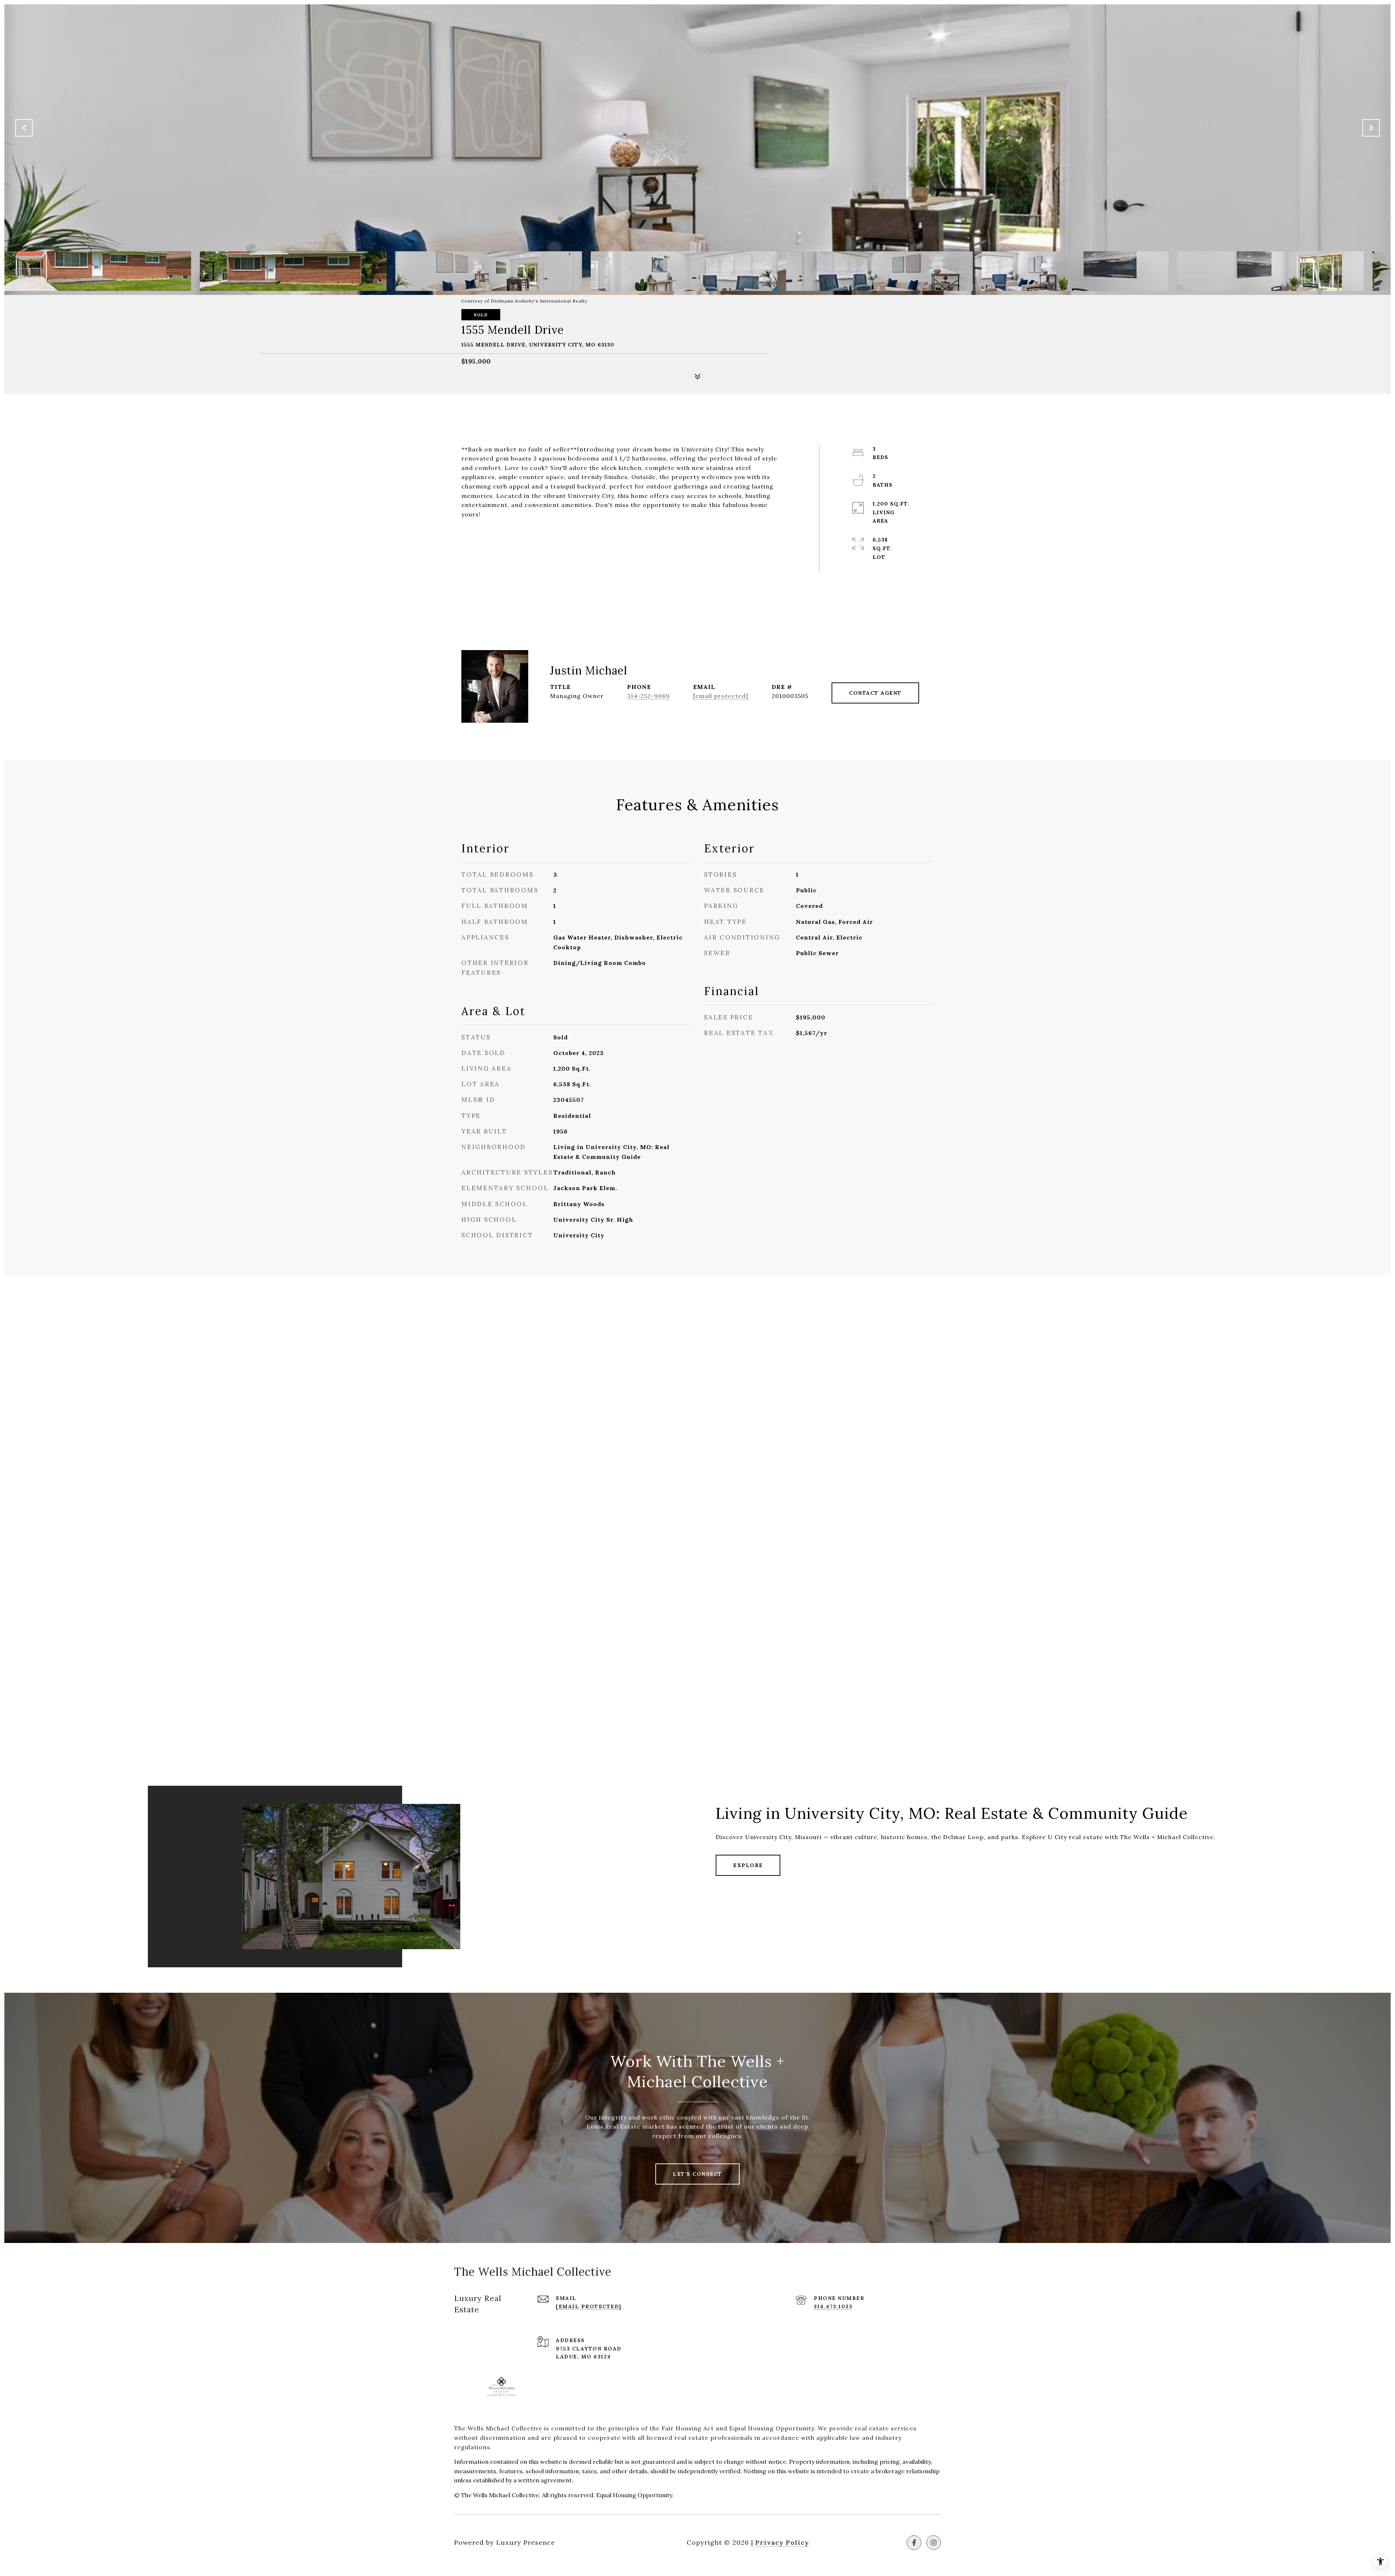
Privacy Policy (782, 2542)
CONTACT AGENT (875, 693)
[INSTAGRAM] (934, 2543)
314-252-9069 (648, 696)
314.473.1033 (833, 2307)
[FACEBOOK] (914, 2543)
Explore (748, 1865)
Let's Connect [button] (697, 2174)
